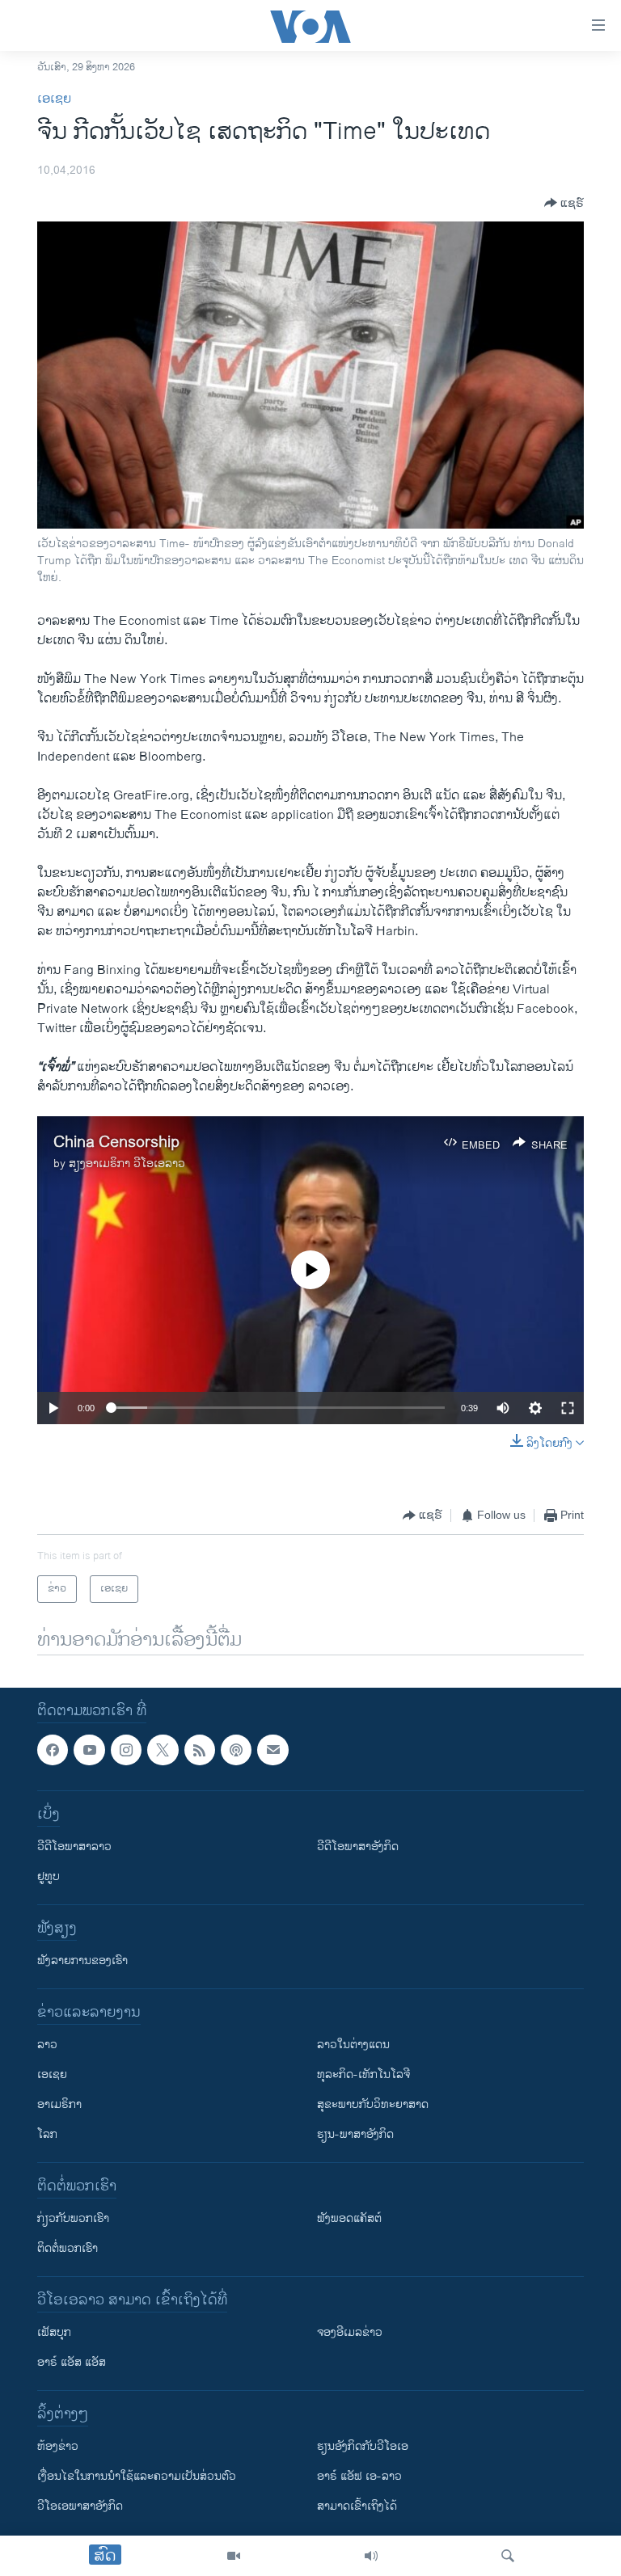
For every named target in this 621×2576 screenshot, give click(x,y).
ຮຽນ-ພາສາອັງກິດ (355, 2135)
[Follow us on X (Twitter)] (163, 1750)
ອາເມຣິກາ (59, 2105)
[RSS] (200, 1750)
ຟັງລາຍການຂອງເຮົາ (82, 1961)
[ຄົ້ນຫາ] (508, 2556)
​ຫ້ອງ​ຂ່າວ (58, 2447)
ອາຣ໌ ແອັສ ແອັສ (72, 2363)
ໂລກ (47, 2135)
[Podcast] (236, 1750)
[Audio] (371, 2556)
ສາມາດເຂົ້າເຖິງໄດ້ (357, 2507)
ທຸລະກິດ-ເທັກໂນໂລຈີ (363, 2075)
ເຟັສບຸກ (54, 2333)
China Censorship (116, 1143)
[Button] (564, 203)
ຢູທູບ (49, 1877)
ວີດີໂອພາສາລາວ (74, 1847)
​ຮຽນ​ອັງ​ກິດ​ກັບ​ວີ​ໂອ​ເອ (363, 2447)
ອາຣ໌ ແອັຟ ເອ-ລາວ (359, 2477)
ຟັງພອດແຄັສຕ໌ (349, 2219)
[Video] (234, 2556)
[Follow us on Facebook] (53, 1750)
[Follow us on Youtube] (89, 1750)
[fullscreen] (568, 1408)
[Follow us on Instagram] (126, 1750)
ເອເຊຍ (54, 99)
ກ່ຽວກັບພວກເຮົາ (73, 2219)
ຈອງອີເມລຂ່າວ (350, 2333)
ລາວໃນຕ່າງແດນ (353, 2045)
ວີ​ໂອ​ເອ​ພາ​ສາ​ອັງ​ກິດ (80, 2507)
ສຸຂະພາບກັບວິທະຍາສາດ (373, 2105)
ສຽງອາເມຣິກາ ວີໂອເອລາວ (127, 1164)
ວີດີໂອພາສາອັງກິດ (358, 1847)
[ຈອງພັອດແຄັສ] (272, 1750)
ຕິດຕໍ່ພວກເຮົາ (68, 2249)
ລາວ (47, 2045)
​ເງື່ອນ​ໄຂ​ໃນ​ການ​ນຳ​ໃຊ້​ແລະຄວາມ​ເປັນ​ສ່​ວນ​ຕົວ (137, 2477)
